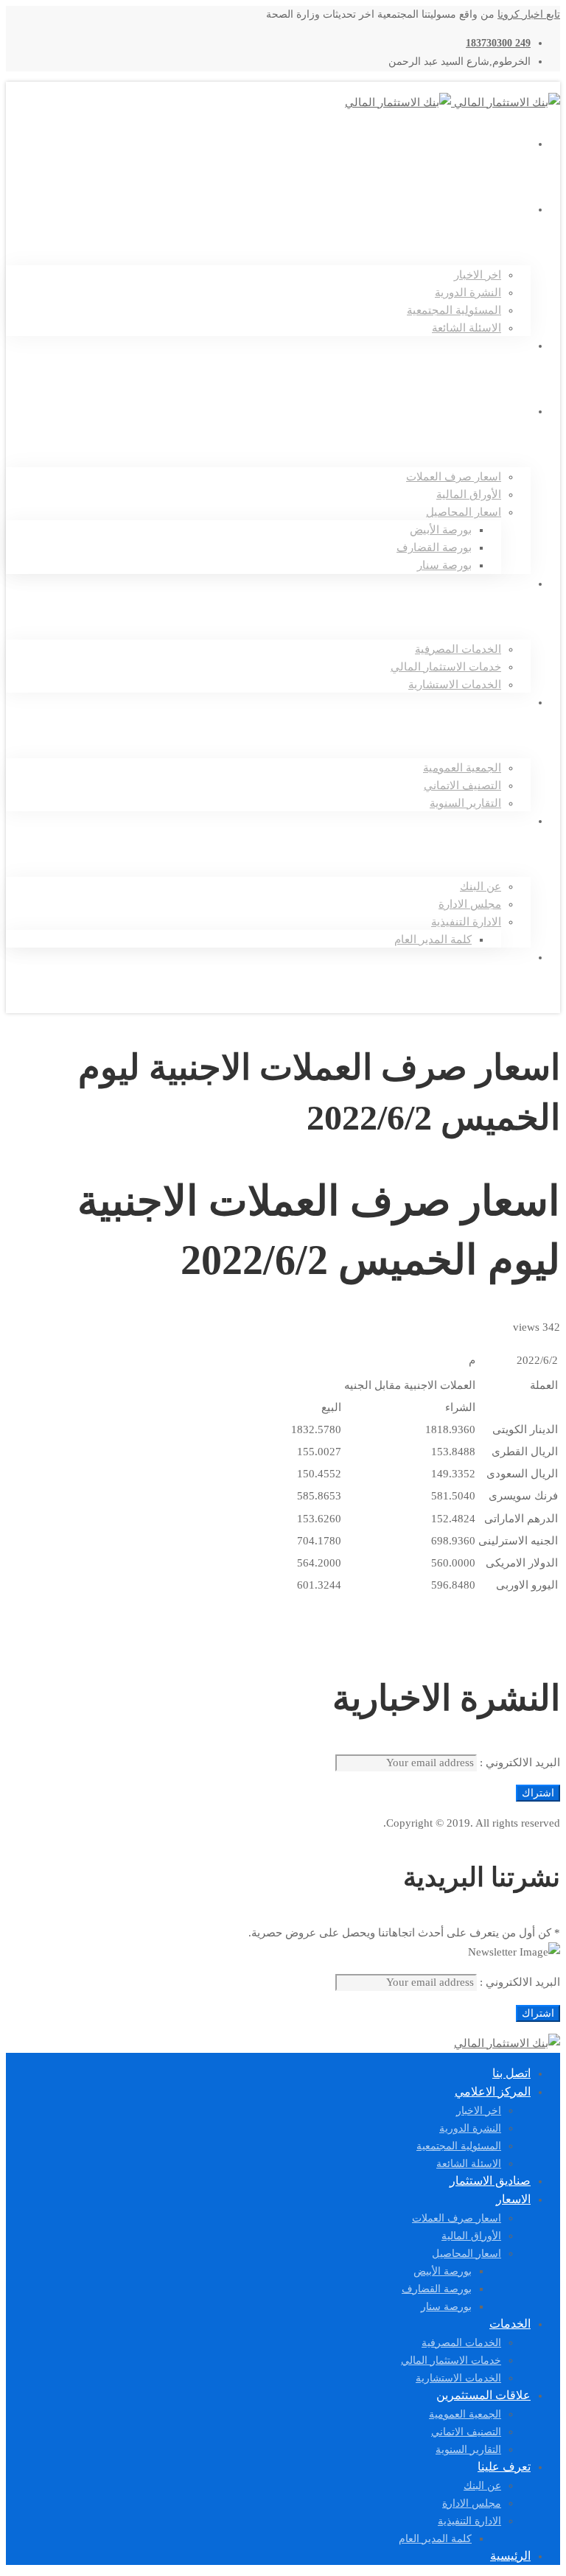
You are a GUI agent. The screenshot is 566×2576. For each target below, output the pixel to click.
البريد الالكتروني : (518, 1763)
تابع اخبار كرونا (529, 14)
